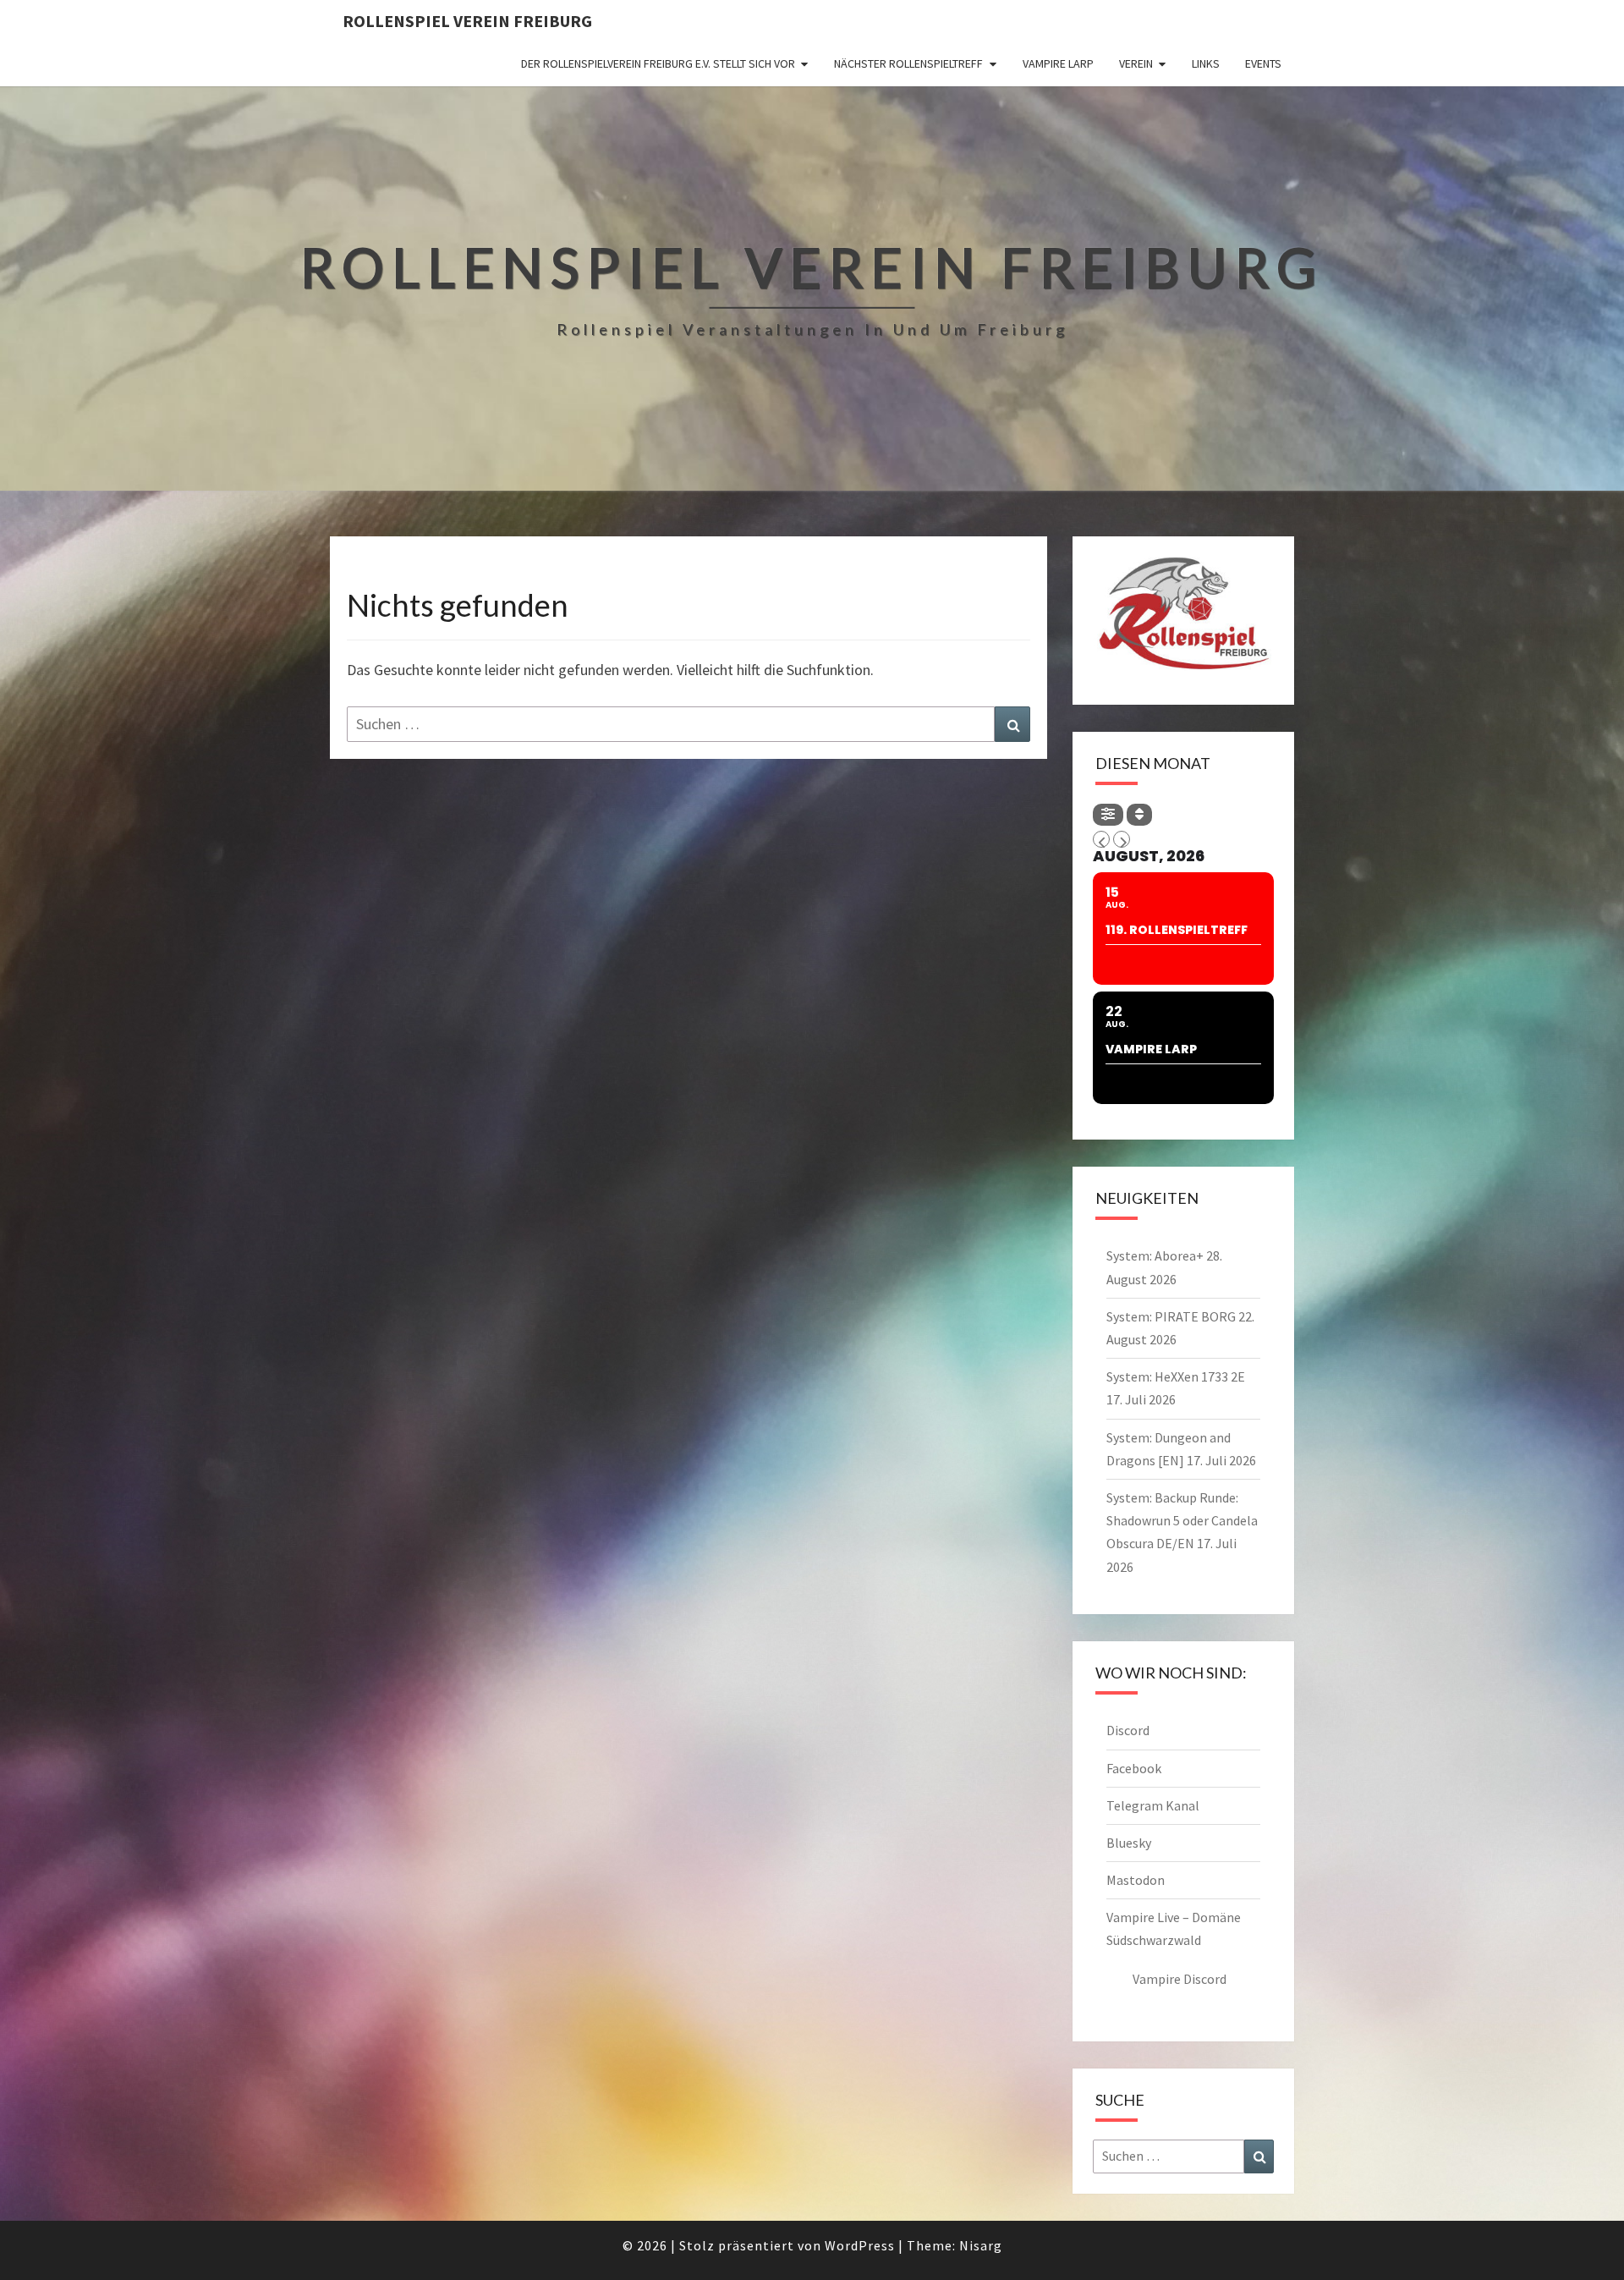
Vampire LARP (1058, 63)
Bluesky (1129, 1843)
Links (1206, 63)
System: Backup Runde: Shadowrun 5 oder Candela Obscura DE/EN (1182, 1520)
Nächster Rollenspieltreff (908, 63)
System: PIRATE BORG (1171, 1316)
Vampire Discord (1180, 1979)
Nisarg (981, 2245)
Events (1263, 63)
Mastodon (1136, 1880)
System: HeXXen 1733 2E (1176, 1376)
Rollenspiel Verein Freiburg (467, 21)
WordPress (860, 2245)
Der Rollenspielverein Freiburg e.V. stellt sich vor (658, 63)
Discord (1128, 1730)
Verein (1136, 63)
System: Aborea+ (1155, 1255)
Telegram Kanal (1153, 1805)
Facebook (1134, 1768)
